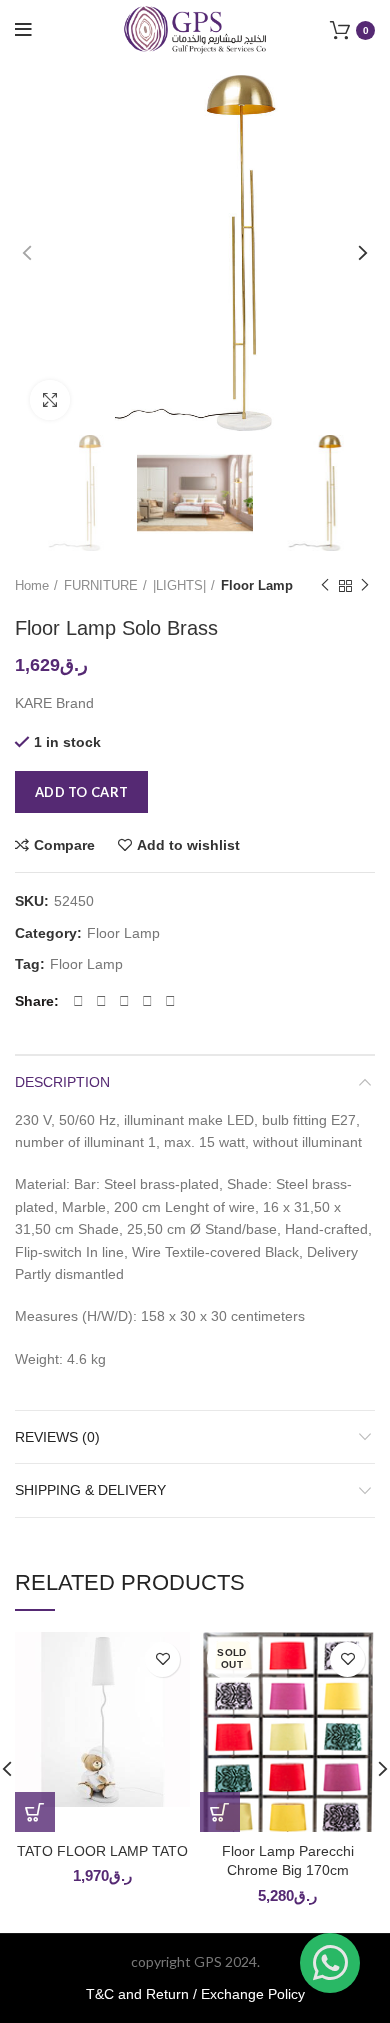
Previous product (325, 586)
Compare (64, 845)
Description (62, 1082)
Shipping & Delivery (90, 1490)
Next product (365, 586)
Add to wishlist (188, 845)
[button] (35, 1812)
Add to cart (81, 792)
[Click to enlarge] (50, 400)
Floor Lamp (257, 585)
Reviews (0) (57, 1437)
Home (32, 585)
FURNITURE (101, 585)
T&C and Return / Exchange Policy (195, 1994)
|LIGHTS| (179, 585)
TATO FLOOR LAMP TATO (102, 1851)
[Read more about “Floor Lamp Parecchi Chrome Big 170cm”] (220, 1812)
